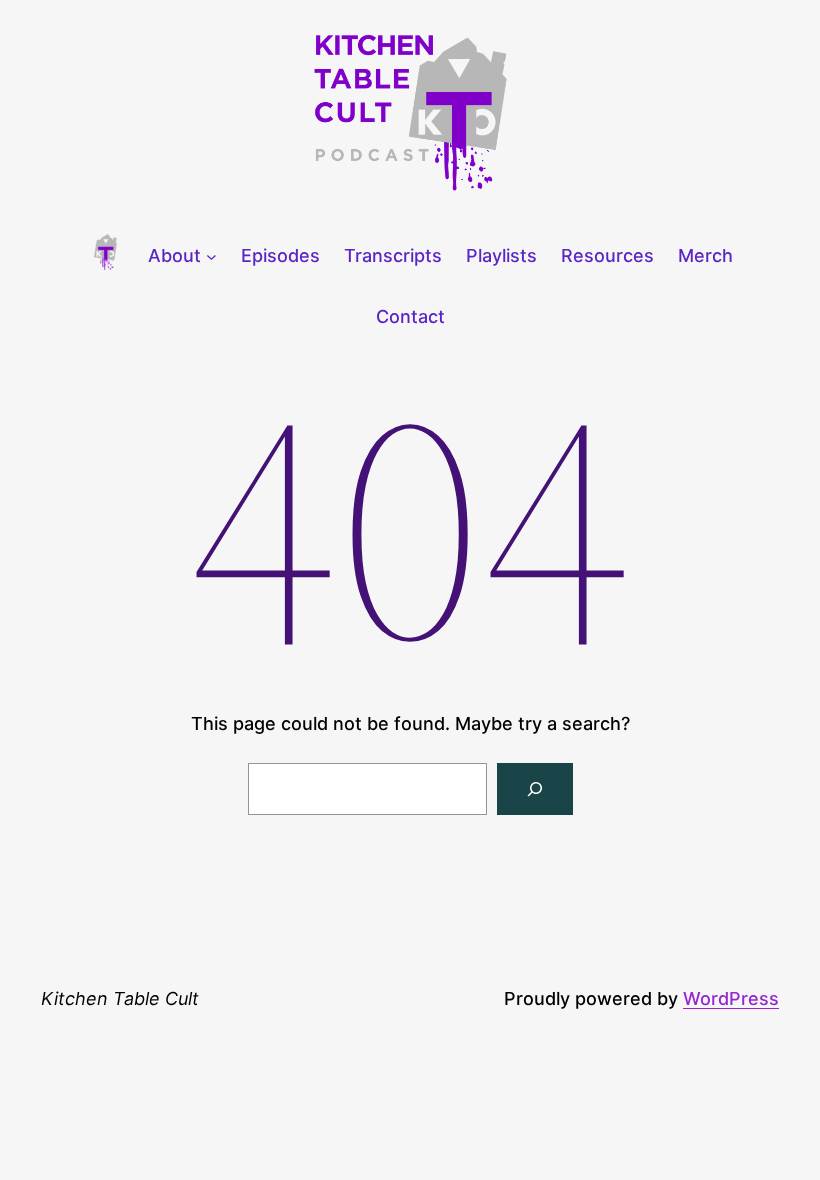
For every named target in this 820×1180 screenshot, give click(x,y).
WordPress (731, 998)
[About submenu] (211, 256)
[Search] (535, 789)
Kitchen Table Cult (120, 998)
